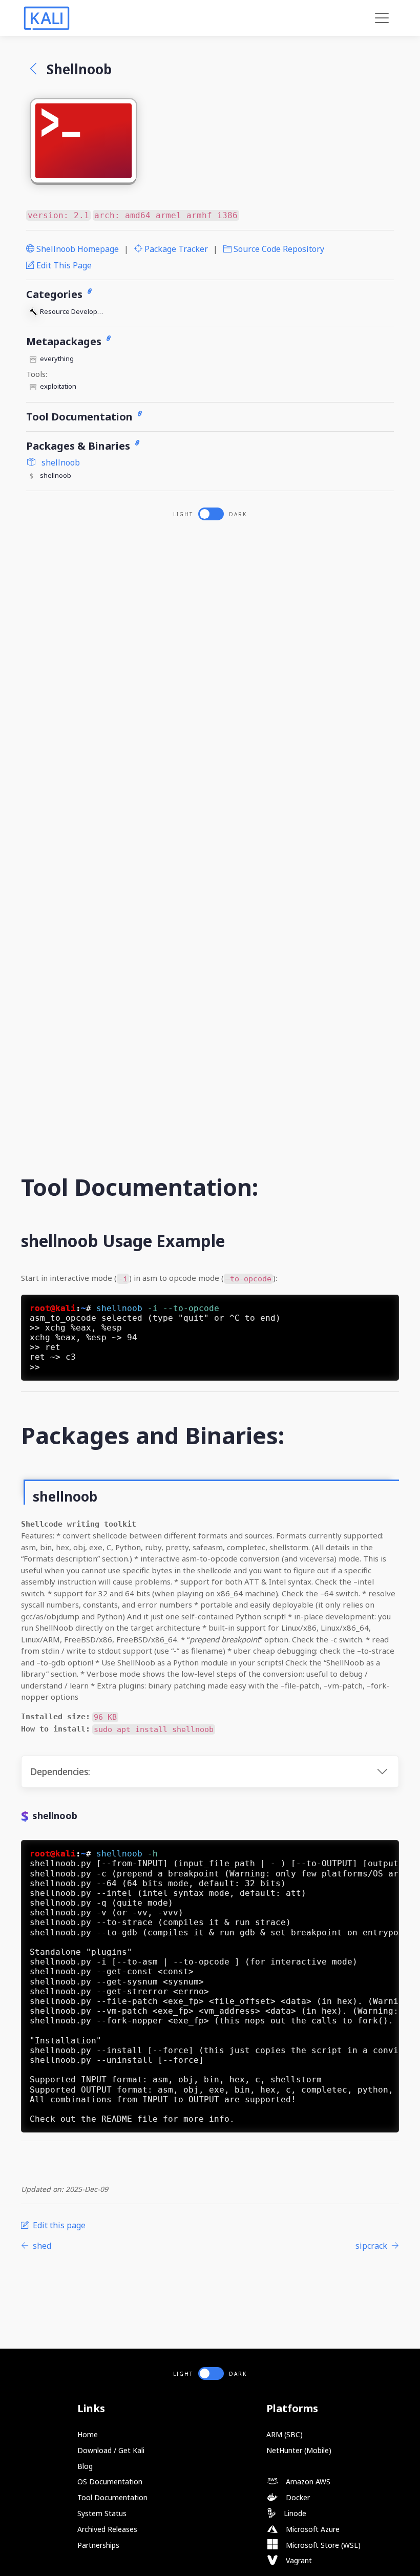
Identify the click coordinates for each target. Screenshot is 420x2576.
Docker (297, 2497)
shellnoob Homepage (77, 249)
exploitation (58, 386)
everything (57, 358)
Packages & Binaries (79, 446)
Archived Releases (107, 2529)
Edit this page (63, 265)
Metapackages (65, 341)
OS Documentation (110, 2482)
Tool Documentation (81, 417)
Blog (85, 2466)
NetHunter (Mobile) (299, 2450)
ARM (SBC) (285, 2434)
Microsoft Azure (312, 2529)
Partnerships (98, 2545)
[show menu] (382, 18)
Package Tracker (175, 249)
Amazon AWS (307, 2482)
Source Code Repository (278, 249)
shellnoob (60, 462)
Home (88, 2434)
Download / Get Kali (111, 2450)
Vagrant (298, 2560)
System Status (102, 2513)
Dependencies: (60, 1772)
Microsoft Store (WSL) (322, 2545)
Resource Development (74, 311)
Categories (56, 294)
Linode (294, 2513)
